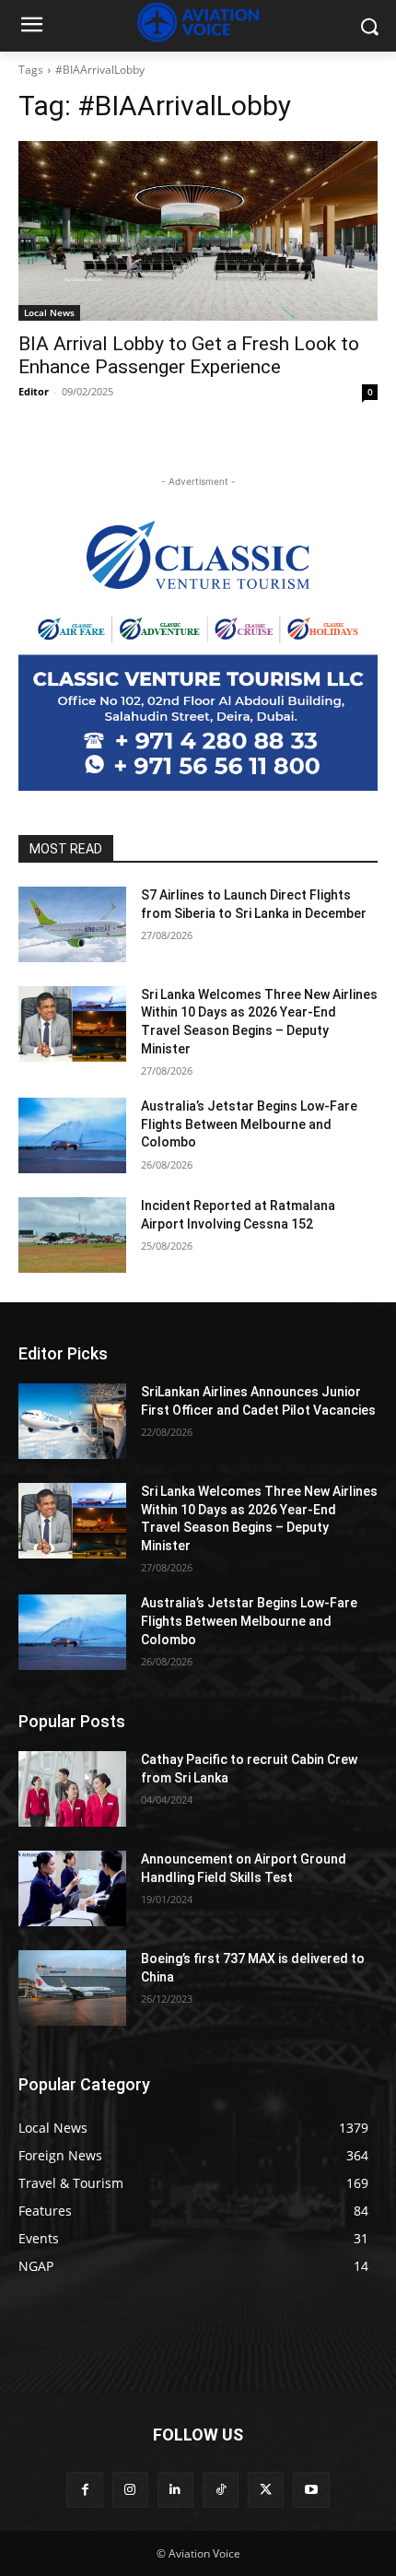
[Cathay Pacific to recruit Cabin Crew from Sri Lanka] (72, 1789)
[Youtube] (311, 2490)
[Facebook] (84, 2490)
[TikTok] (221, 2490)
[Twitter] (266, 2490)
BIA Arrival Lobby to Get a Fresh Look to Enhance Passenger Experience (189, 355)
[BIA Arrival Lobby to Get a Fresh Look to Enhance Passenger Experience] (198, 231)
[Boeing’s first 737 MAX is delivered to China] (72, 1988)
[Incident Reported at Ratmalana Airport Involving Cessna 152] (72, 1235)
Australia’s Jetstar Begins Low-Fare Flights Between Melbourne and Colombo (249, 1124)
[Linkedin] (175, 2490)
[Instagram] (130, 2490)
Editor (34, 391)
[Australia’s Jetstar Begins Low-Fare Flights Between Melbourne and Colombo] (72, 1135)
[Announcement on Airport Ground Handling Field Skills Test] (72, 1888)
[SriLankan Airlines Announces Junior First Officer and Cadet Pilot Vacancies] (72, 1421)
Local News (49, 312)
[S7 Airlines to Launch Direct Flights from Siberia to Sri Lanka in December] (72, 924)
